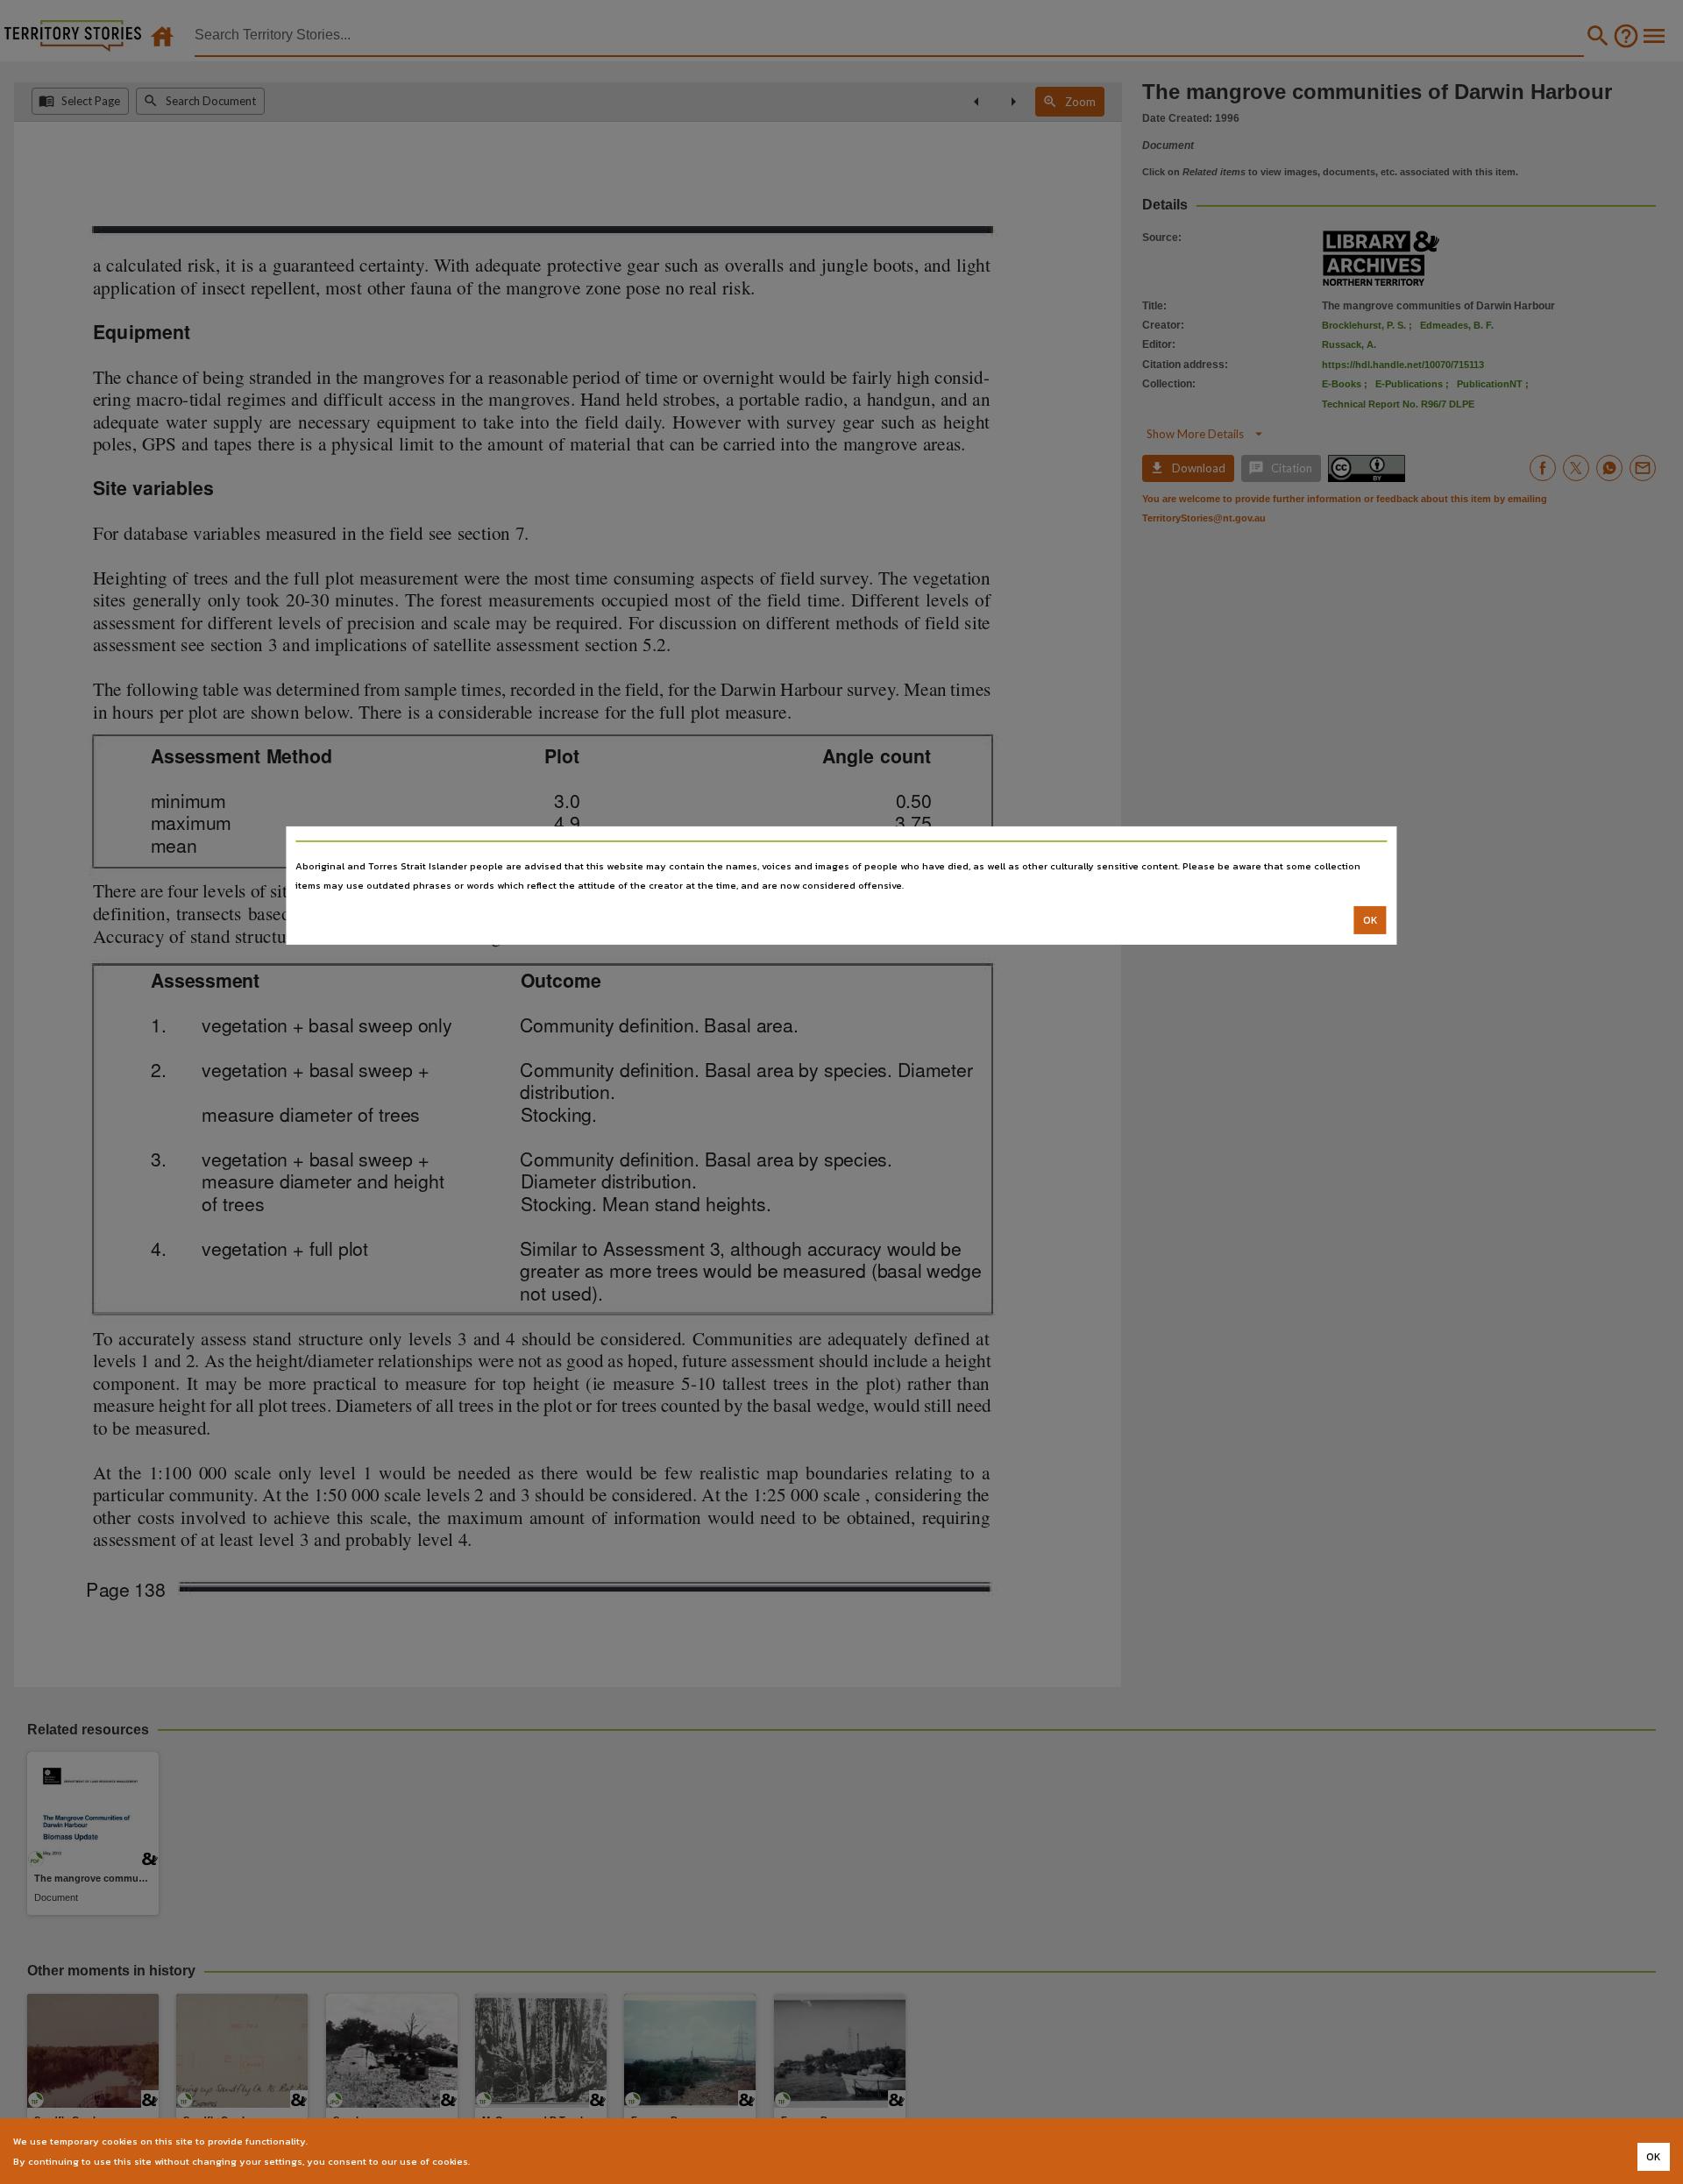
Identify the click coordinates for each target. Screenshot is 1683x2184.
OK (1371, 920)
